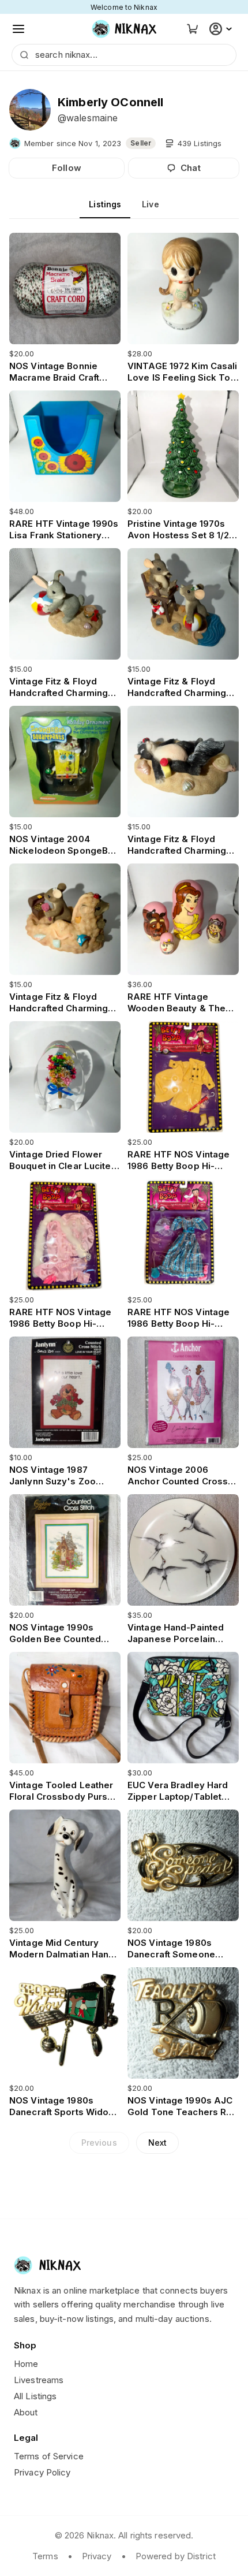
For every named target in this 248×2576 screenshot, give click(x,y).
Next (157, 2143)
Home (26, 2364)
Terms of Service (49, 2456)
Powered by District (176, 2556)
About (26, 2412)
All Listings (35, 2396)
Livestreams (39, 2380)
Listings (105, 204)
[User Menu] (222, 29)
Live (150, 204)
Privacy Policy (42, 2472)
